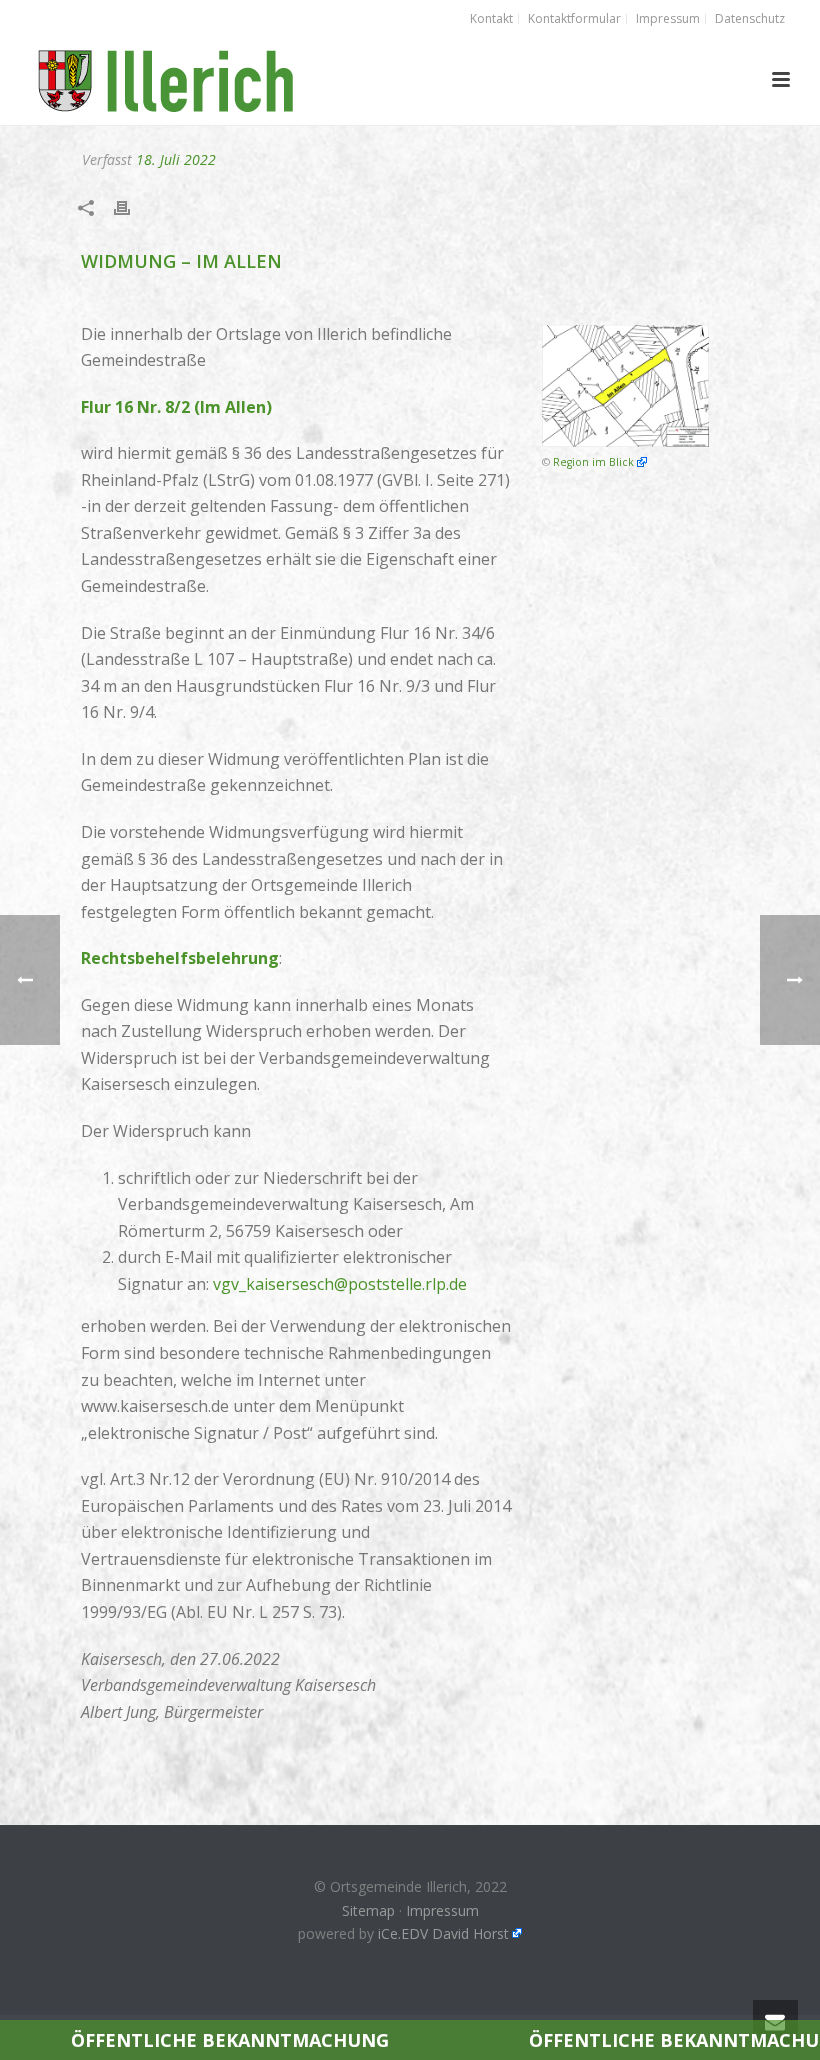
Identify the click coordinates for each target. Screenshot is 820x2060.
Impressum (442, 1910)
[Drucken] (132, 207)
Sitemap (368, 1910)
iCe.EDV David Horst (443, 1933)
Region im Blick (593, 462)
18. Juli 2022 (176, 159)
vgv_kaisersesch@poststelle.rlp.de (340, 1284)
